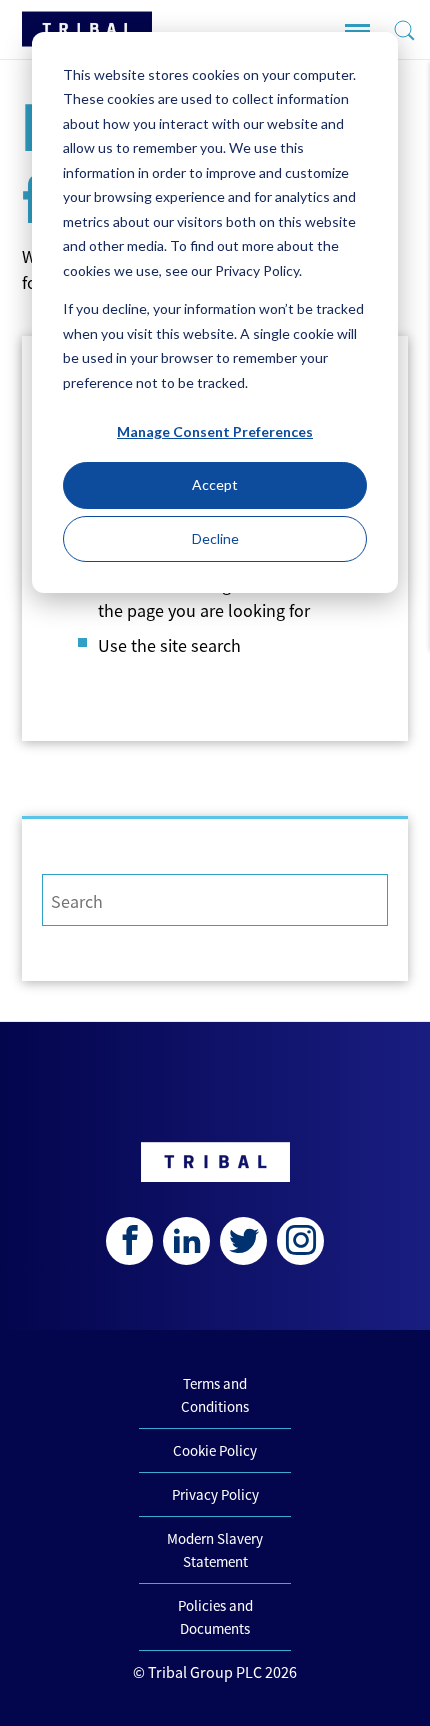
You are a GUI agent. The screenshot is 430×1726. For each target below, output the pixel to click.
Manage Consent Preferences (215, 431)
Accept (215, 484)
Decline (215, 538)
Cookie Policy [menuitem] (215, 1450)
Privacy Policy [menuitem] (215, 1494)
